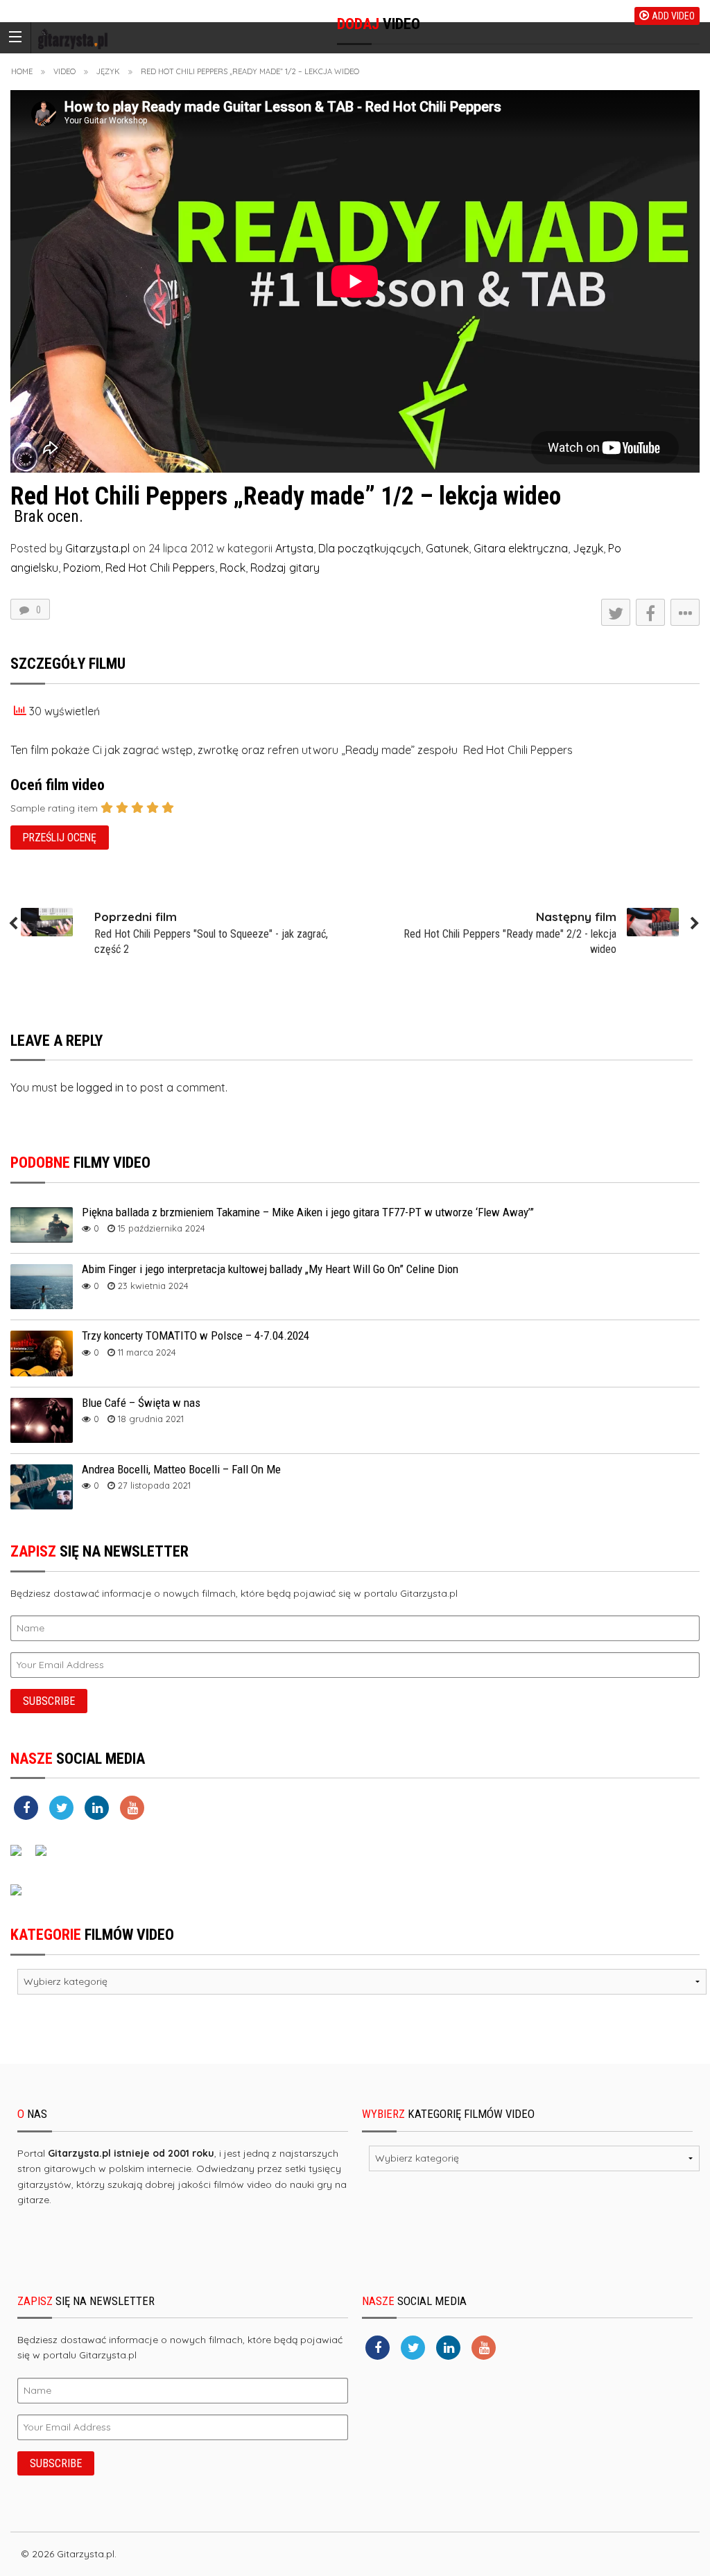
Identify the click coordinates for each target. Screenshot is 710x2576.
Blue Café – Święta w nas (141, 1403)
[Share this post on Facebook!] (650, 612)
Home (22, 71)
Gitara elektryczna (521, 548)
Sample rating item (54, 808)
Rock (233, 568)
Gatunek (447, 548)
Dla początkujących (370, 548)
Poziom (82, 568)
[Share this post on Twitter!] (616, 612)
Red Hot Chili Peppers (160, 568)
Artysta (294, 548)
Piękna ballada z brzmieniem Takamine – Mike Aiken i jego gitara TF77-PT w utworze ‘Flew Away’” (308, 1212)
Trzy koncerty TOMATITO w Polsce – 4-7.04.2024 (196, 1335)
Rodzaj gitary (285, 568)
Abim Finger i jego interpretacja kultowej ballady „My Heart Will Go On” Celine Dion (270, 1269)
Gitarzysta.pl (97, 548)
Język (108, 71)
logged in (100, 1087)
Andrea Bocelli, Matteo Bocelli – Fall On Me (181, 1469)
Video (64, 71)
